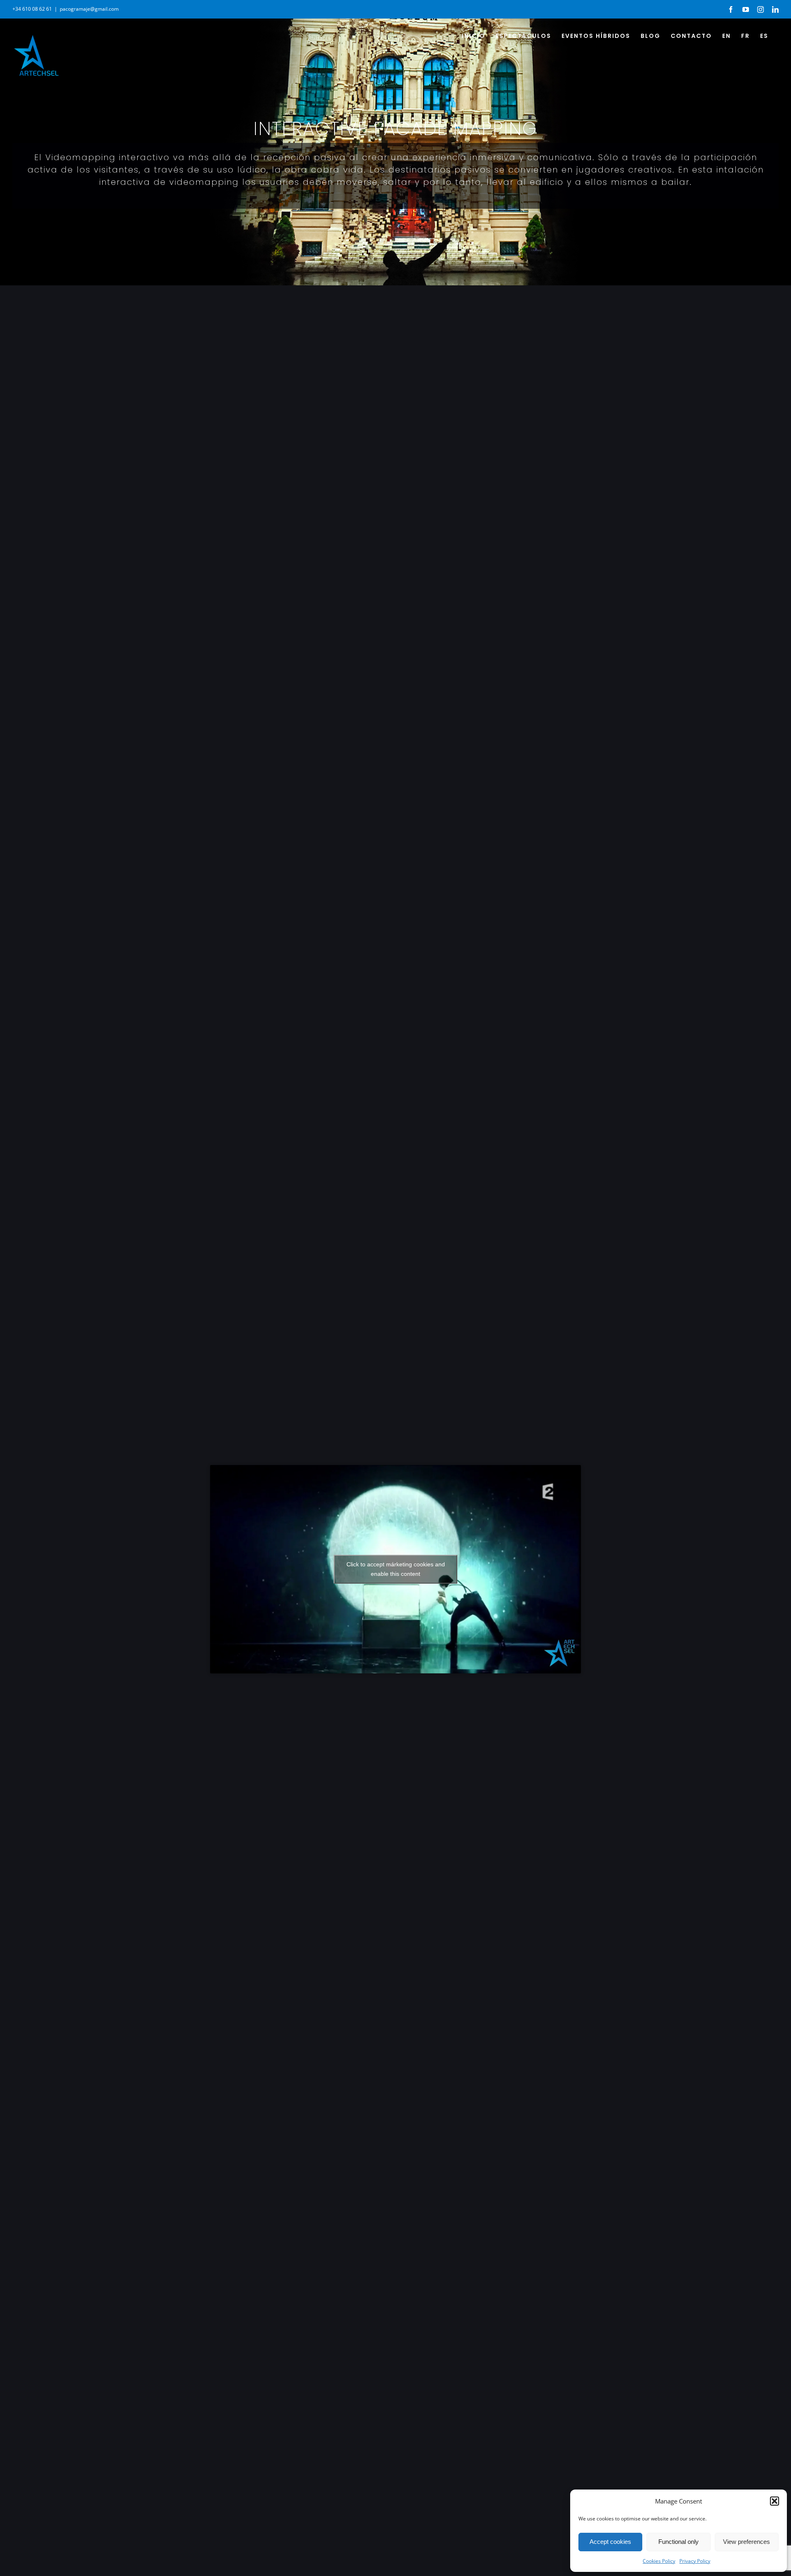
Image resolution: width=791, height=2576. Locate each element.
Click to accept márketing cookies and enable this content (396, 1569)
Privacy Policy (695, 2561)
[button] (775, 2501)
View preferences (747, 2542)
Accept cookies (610, 2542)
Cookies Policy (659, 2561)
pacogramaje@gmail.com (89, 9)
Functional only (679, 2542)
